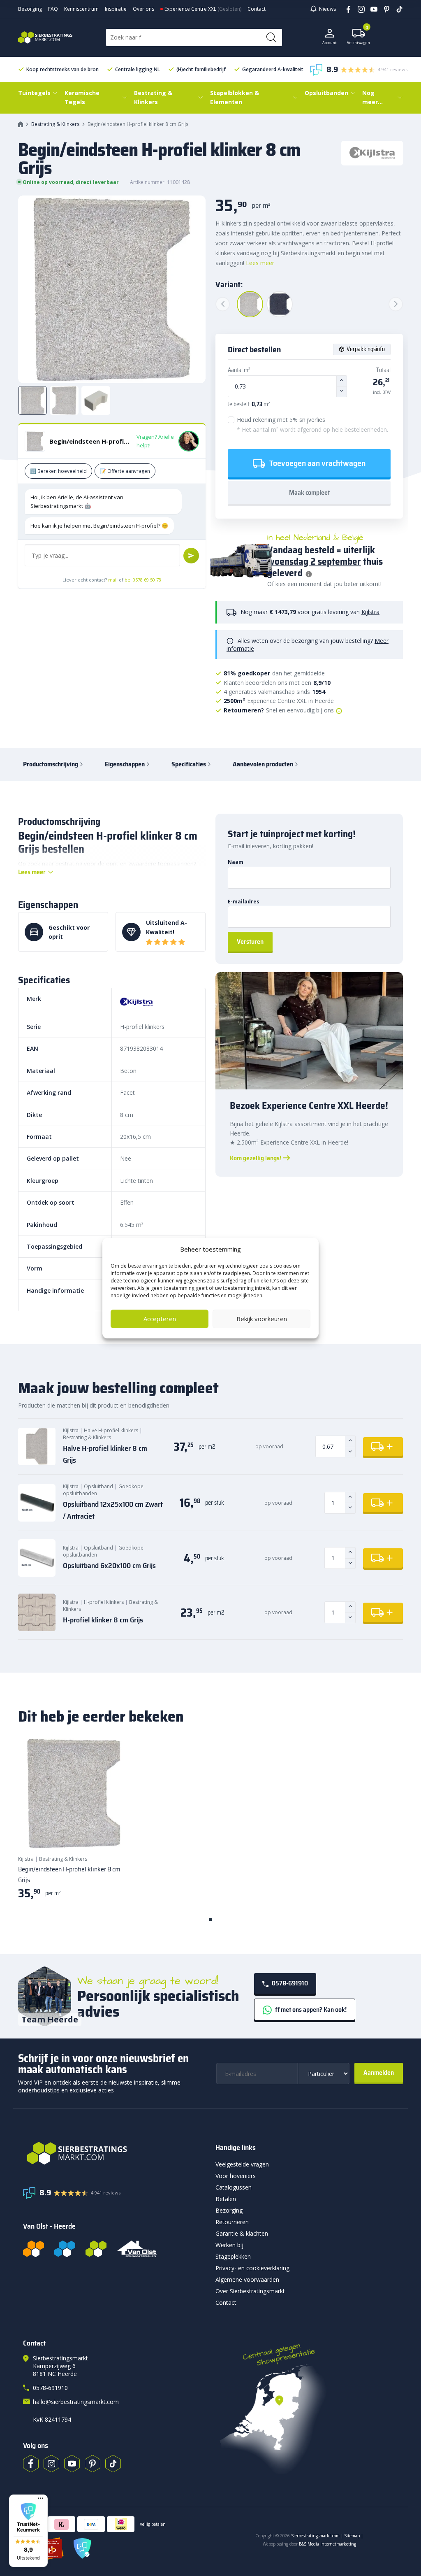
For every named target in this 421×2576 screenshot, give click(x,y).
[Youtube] (371, 9)
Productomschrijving (51, 764)
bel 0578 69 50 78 (143, 580)
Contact (257, 9)
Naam (236, 862)
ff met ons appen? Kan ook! (310, 2009)
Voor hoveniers (236, 2176)
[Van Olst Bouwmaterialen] (137, 2249)
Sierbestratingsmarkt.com (315, 2536)
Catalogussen (234, 2187)
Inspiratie (116, 9)
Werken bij (229, 2245)
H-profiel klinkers (104, 1602)
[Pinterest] (384, 9)
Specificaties (189, 764)
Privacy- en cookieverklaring (252, 2268)
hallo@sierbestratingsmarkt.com (76, 2402)
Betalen (226, 2199)
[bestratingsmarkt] (114, 2153)
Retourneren (232, 2222)
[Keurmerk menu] (40, 2498)
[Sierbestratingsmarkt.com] (96, 2249)
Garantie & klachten (242, 2233)
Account (330, 43)
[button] (28, 2531)
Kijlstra (370, 612)
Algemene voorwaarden (247, 2279)
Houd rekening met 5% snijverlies (312, 425)
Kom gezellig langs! (256, 1158)
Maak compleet (309, 492)
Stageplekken (233, 2256)
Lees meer (260, 263)
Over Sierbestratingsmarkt (250, 2291)
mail (113, 580)
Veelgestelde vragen (242, 2164)
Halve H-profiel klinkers (111, 1430)
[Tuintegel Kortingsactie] (113, 1833)
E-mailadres (244, 902)
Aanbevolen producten (263, 764)
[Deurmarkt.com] (65, 2249)
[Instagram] (358, 9)
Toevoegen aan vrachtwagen (317, 463)
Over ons (143, 9)
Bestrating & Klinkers (55, 124)
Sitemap (352, 2536)
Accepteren (160, 1319)
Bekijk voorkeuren (262, 1319)
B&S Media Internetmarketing (327, 2544)
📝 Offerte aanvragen (125, 471)
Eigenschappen (125, 764)
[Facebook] (346, 9)
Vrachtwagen (359, 37)
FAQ (53, 9)
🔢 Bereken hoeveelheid (58, 471)
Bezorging (30, 9)
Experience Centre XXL (190, 9)
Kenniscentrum (81, 9)
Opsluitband (98, 1486)
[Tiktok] (113, 2464)
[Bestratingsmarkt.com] (34, 2249)
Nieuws (327, 9)
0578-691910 (289, 1983)
